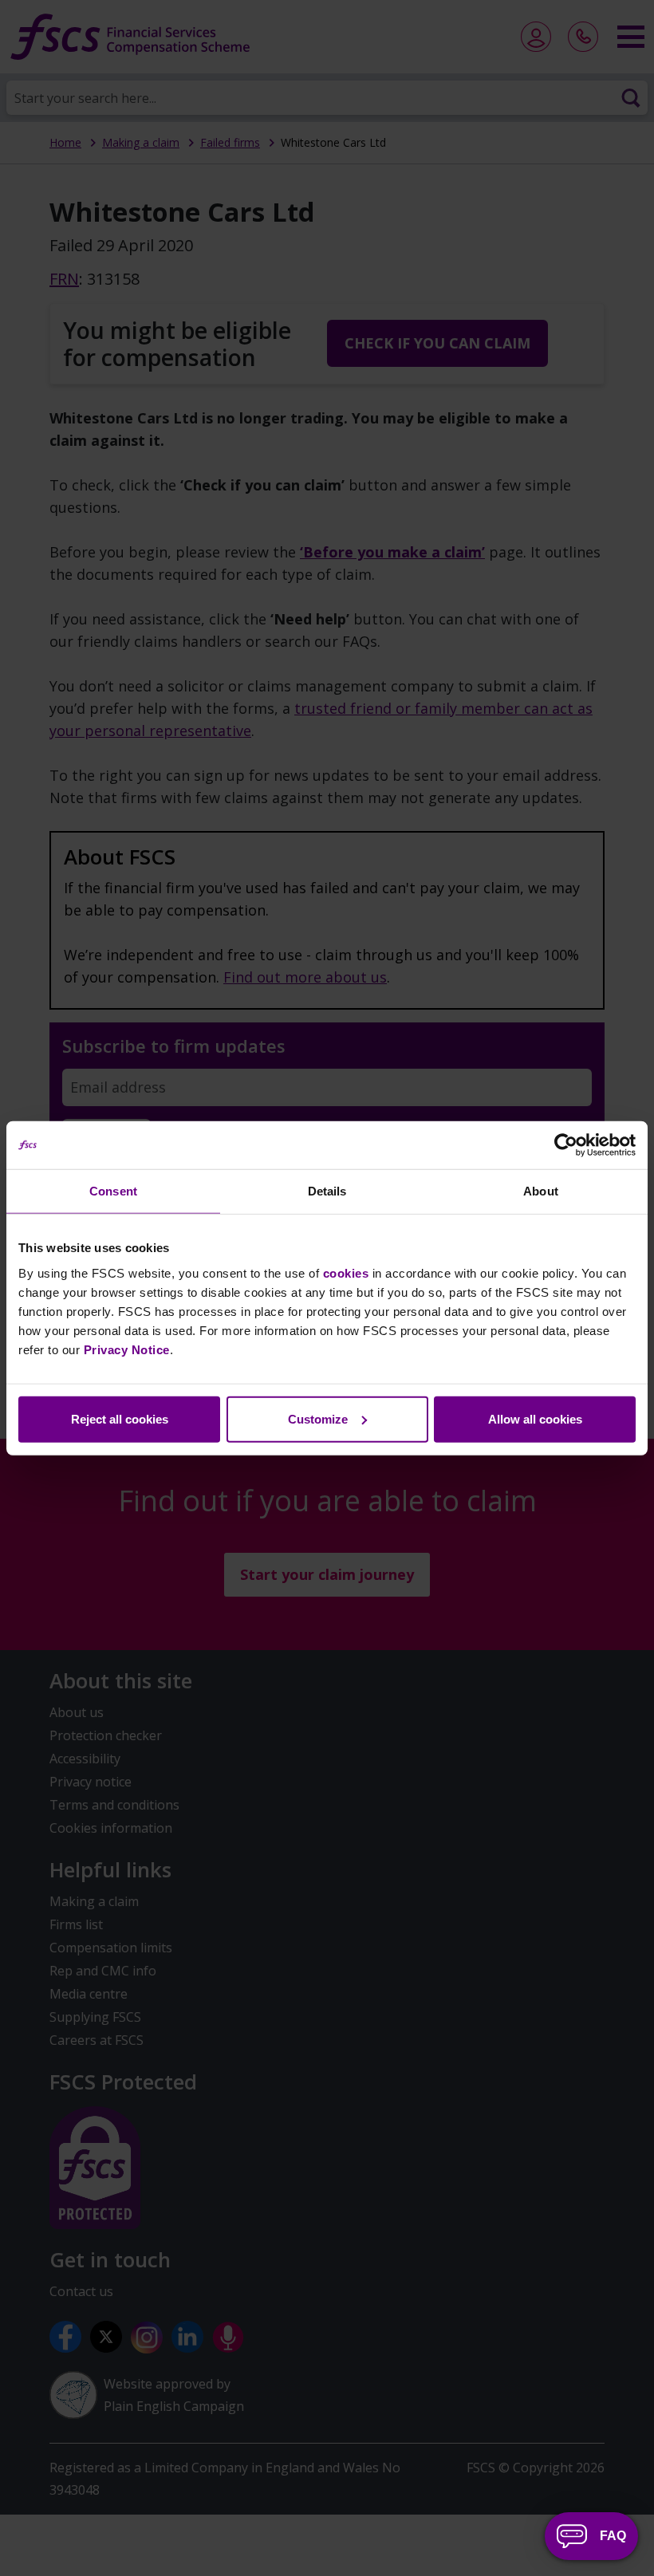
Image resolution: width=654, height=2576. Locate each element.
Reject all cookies (120, 1418)
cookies (346, 1272)
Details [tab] (327, 1191)
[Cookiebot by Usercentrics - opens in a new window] (566, 1145)
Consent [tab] (113, 1191)
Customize (318, 1418)
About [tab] (541, 1191)
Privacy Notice (127, 1349)
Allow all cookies (535, 1418)
